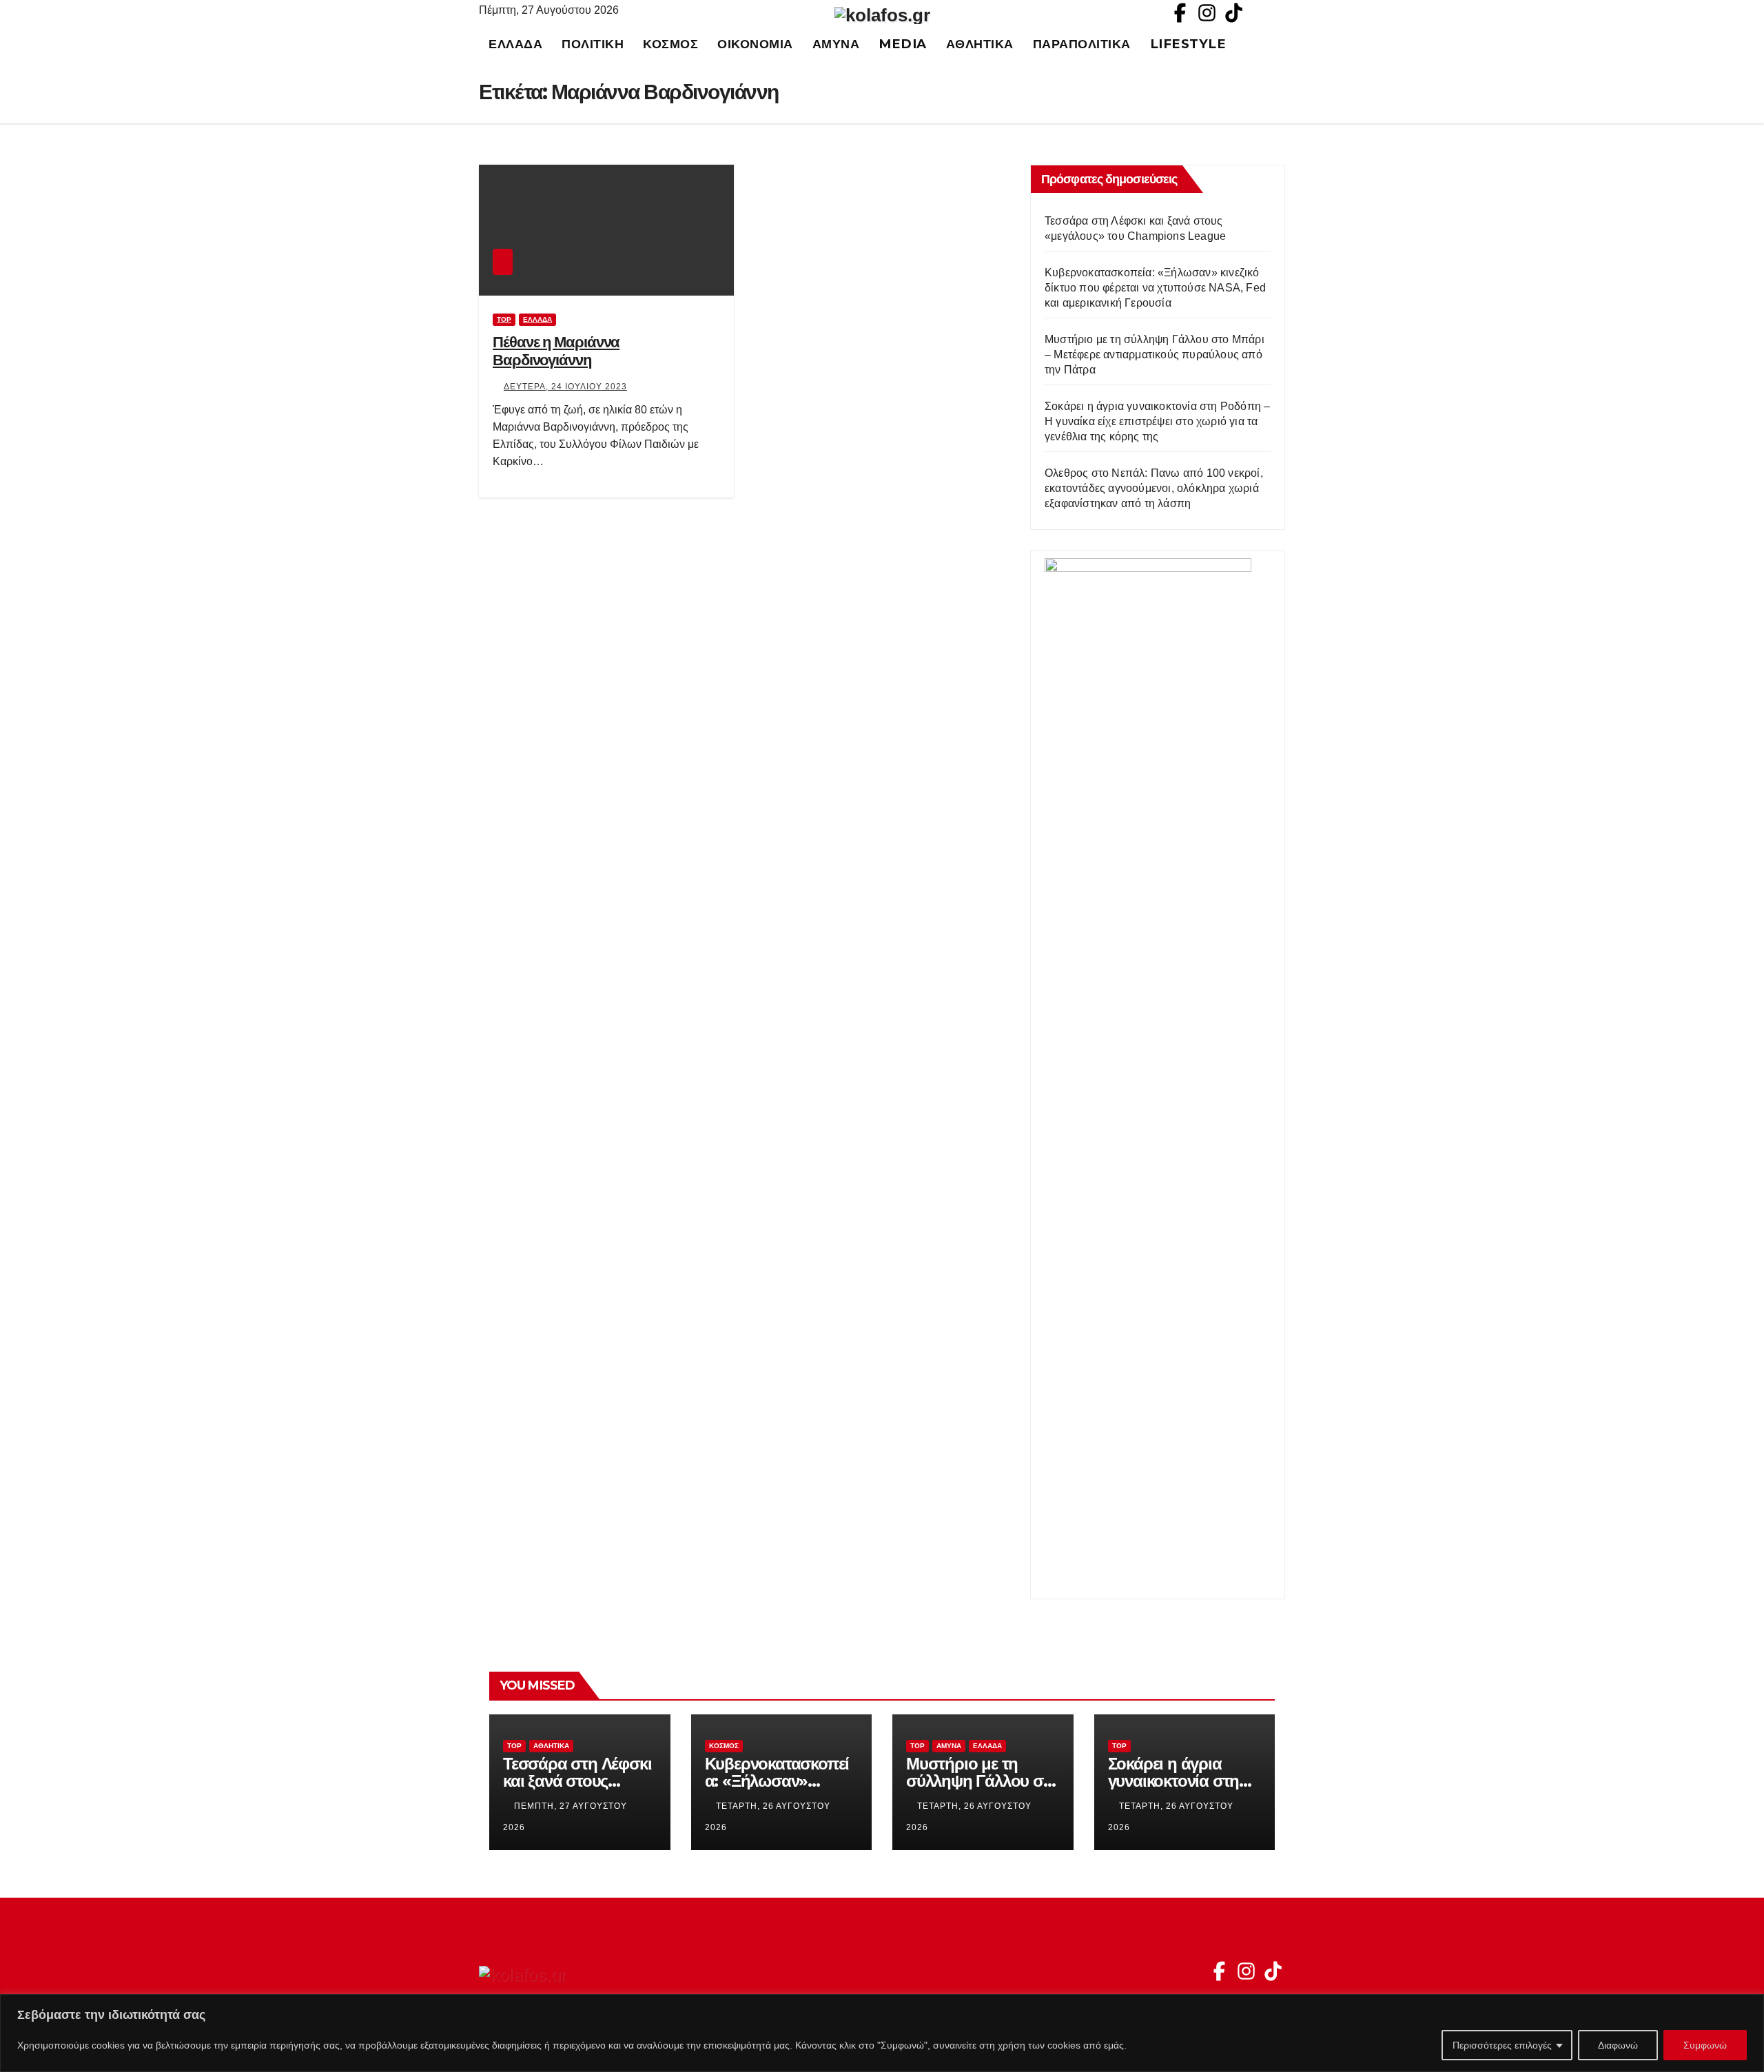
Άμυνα (836, 44)
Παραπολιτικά (1082, 44)
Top (504, 319)
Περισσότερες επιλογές (1502, 2045)
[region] (882, 2033)
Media (903, 44)
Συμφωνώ (1705, 2045)
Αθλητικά (980, 44)
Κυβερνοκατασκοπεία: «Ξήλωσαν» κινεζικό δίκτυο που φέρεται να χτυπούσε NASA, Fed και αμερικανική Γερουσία (1155, 288)
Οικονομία (755, 44)
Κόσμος (670, 44)
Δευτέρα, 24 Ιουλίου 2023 (565, 387)
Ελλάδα (515, 44)
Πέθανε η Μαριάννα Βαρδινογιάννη (556, 351)
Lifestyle (1188, 44)
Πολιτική (593, 44)
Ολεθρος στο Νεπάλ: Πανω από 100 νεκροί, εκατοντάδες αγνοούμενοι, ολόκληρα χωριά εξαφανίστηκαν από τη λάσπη (1154, 488)
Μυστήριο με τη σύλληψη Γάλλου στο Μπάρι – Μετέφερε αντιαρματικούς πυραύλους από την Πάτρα (1155, 355)
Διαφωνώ (1618, 2045)
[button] (1281, 44)
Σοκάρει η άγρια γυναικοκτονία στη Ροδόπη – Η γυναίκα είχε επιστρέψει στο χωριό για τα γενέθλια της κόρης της (1157, 421)
